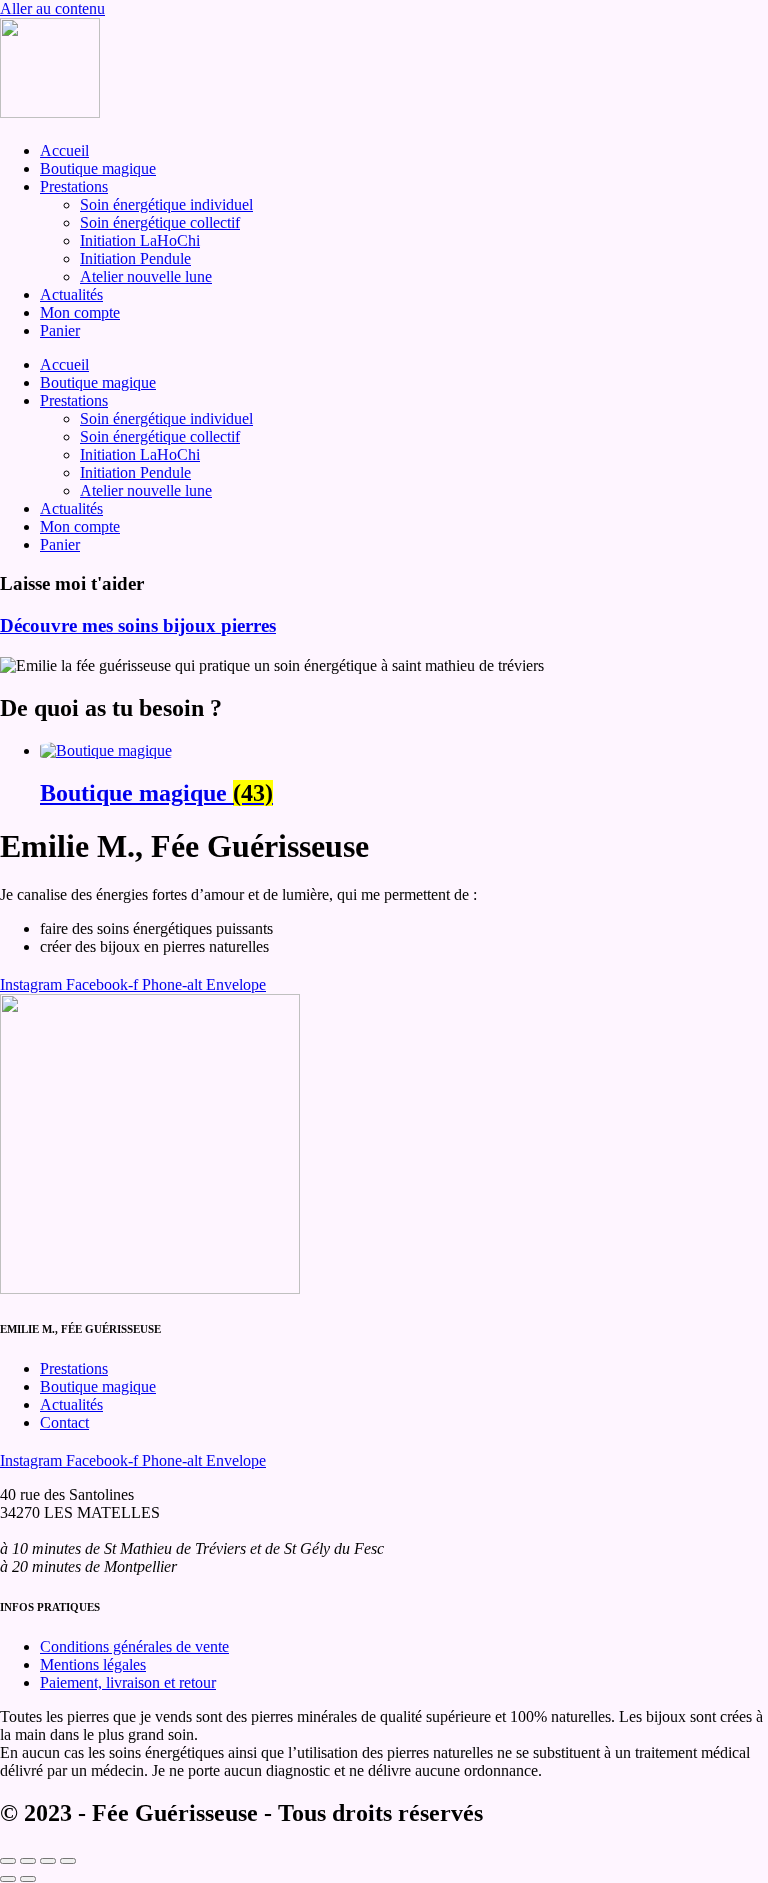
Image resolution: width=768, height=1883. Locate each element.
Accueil (64, 150)
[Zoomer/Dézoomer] (8, 1861)
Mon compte (80, 312)
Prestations (74, 186)
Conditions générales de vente (134, 1646)
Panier (60, 330)
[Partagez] (48, 1861)
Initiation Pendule (135, 258)
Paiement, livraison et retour (128, 1682)
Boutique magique (98, 168)
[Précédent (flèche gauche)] (8, 1879)
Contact (64, 1422)
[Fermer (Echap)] (68, 1861)
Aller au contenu (52, 8)
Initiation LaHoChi (140, 240)
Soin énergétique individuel (166, 204)
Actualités (71, 294)
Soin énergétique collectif (160, 222)
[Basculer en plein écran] (28, 1861)
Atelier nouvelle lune (146, 276)
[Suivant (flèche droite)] (28, 1879)
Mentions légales (93, 1664)
